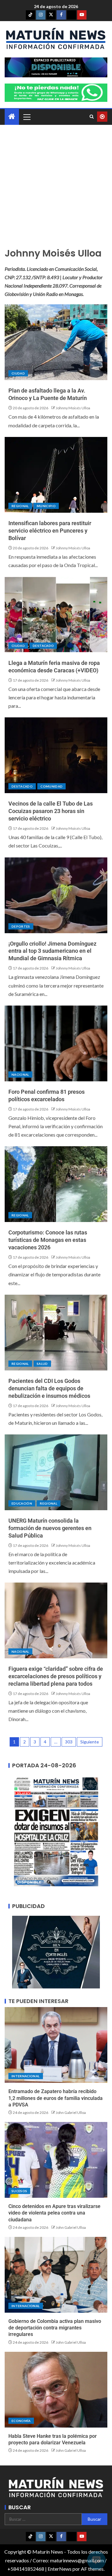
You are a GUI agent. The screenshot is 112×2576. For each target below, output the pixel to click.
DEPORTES (21, 926)
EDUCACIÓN (22, 1503)
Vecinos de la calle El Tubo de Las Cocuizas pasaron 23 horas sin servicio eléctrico (51, 811)
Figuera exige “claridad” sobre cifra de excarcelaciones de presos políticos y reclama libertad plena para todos (56, 1676)
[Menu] (26, 117)
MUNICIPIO (46, 506)
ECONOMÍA (21, 2421)
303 (69, 1742)
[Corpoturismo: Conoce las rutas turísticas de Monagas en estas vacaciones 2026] (56, 1184)
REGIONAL (20, 506)
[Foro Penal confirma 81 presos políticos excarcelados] (56, 1043)
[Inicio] (12, 117)
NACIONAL (20, 1074)
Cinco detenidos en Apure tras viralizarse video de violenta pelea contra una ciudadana (54, 2213)
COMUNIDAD (51, 786)
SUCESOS (19, 2191)
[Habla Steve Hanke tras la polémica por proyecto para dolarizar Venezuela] (56, 2390)
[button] (26, 117)
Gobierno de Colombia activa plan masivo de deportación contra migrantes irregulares (55, 2328)
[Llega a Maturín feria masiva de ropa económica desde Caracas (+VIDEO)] (56, 615)
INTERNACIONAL (26, 2076)
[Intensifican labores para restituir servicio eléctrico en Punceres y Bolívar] (56, 475)
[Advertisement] (56, 189)
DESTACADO (43, 646)
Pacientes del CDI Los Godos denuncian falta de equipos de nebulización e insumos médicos (49, 1388)
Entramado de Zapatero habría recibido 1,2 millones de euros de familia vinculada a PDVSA (56, 2098)
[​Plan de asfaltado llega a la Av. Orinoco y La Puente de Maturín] (56, 342)
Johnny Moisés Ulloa (73, 408)
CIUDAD (18, 373)
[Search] (92, 117)
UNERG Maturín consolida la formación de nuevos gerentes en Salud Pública (50, 1528)
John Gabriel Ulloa (71, 2113)
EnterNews (60, 2569)
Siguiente (90, 1742)
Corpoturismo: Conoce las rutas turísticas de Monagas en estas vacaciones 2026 (48, 1240)
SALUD (42, 1364)
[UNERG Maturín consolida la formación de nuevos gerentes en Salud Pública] (56, 1472)
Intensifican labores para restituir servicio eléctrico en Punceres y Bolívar (50, 531)
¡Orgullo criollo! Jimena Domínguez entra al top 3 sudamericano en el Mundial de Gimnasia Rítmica (52, 951)
